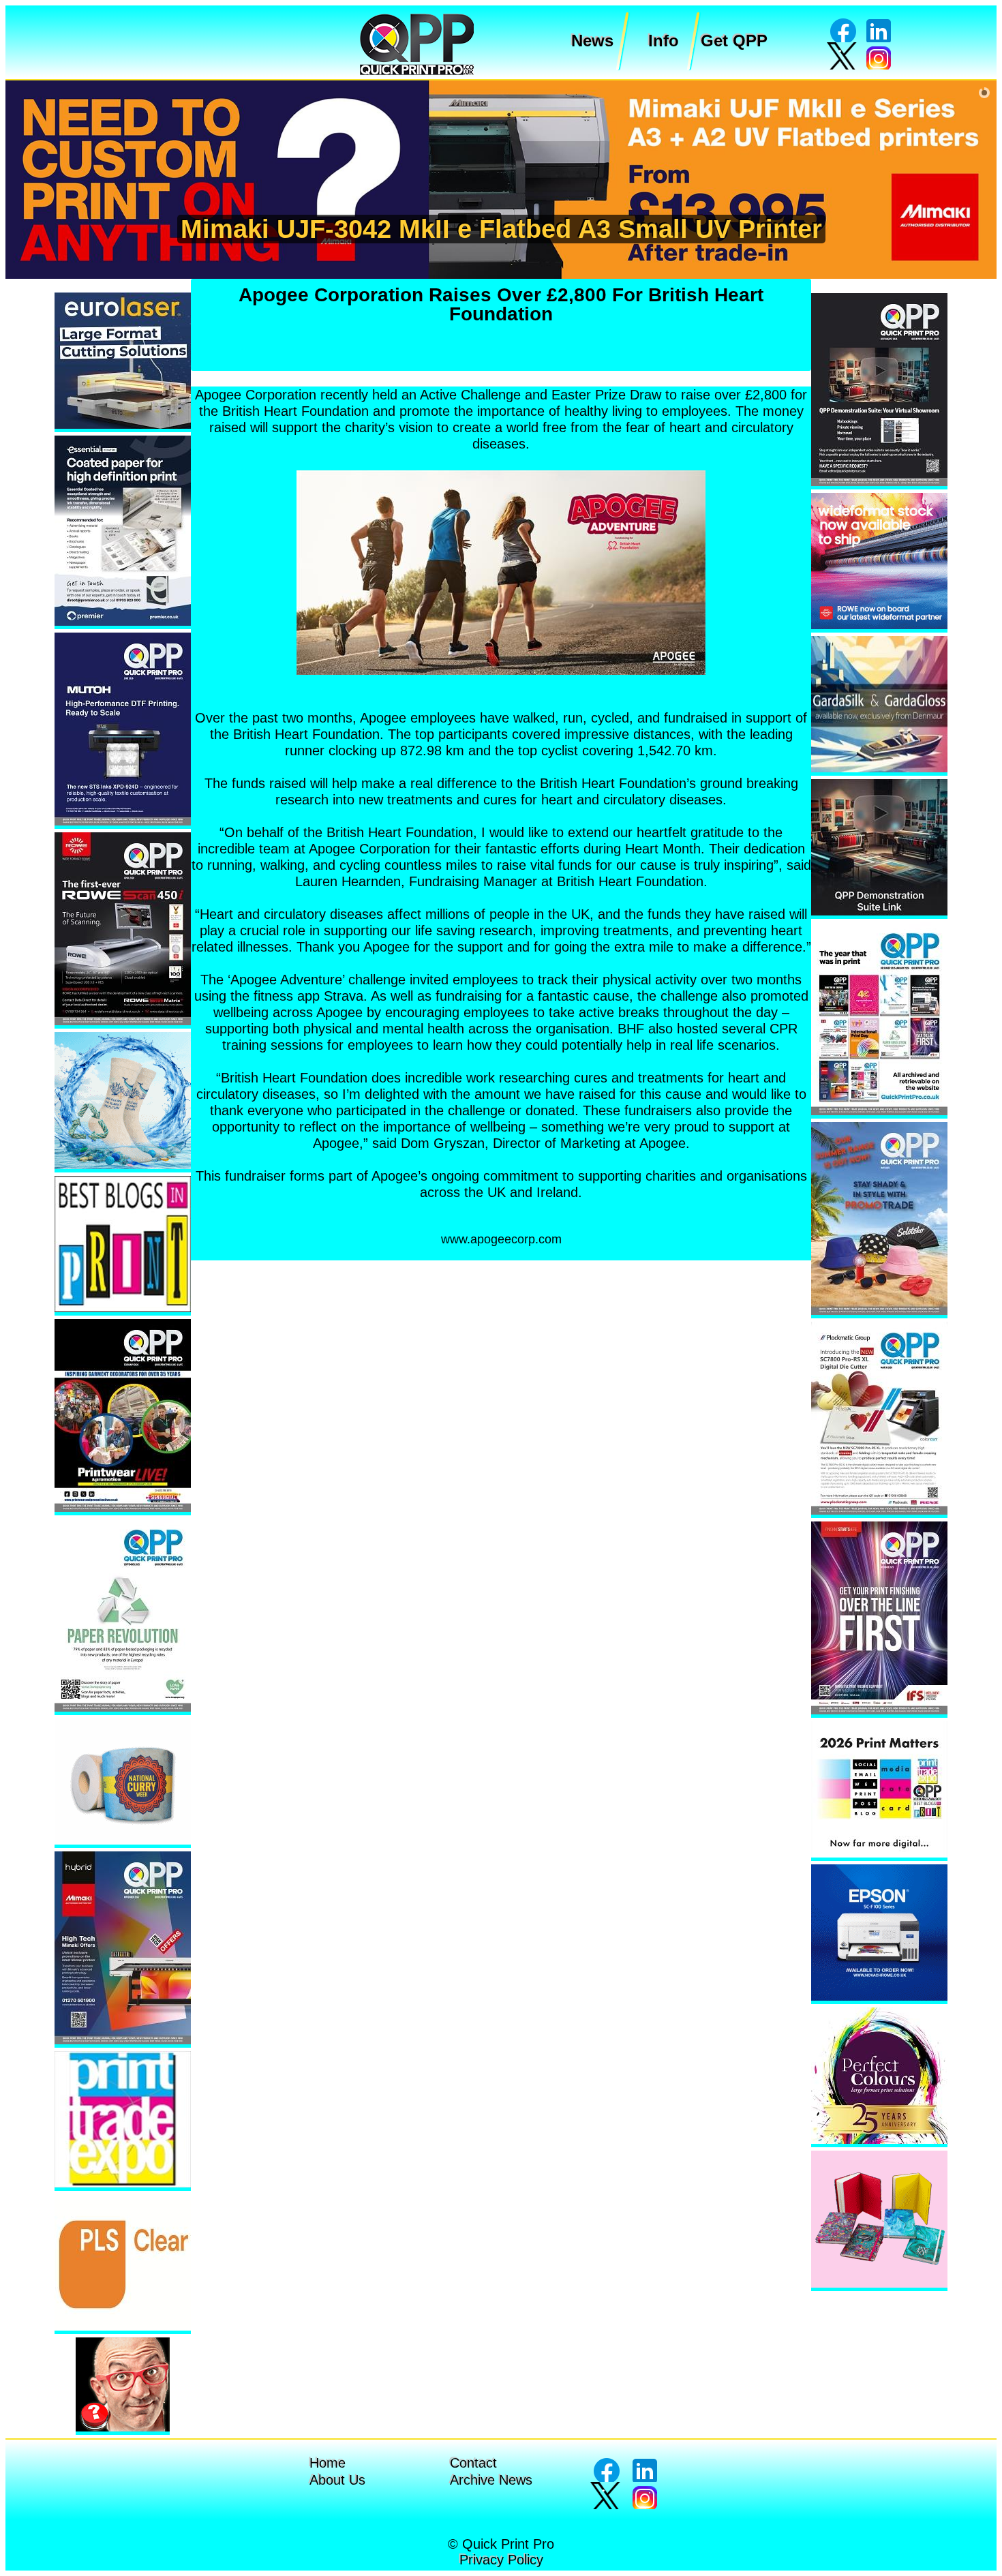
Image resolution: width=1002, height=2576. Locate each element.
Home (328, 2463)
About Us (337, 2480)
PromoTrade (489, 229)
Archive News (491, 2480)
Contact (473, 2463)
